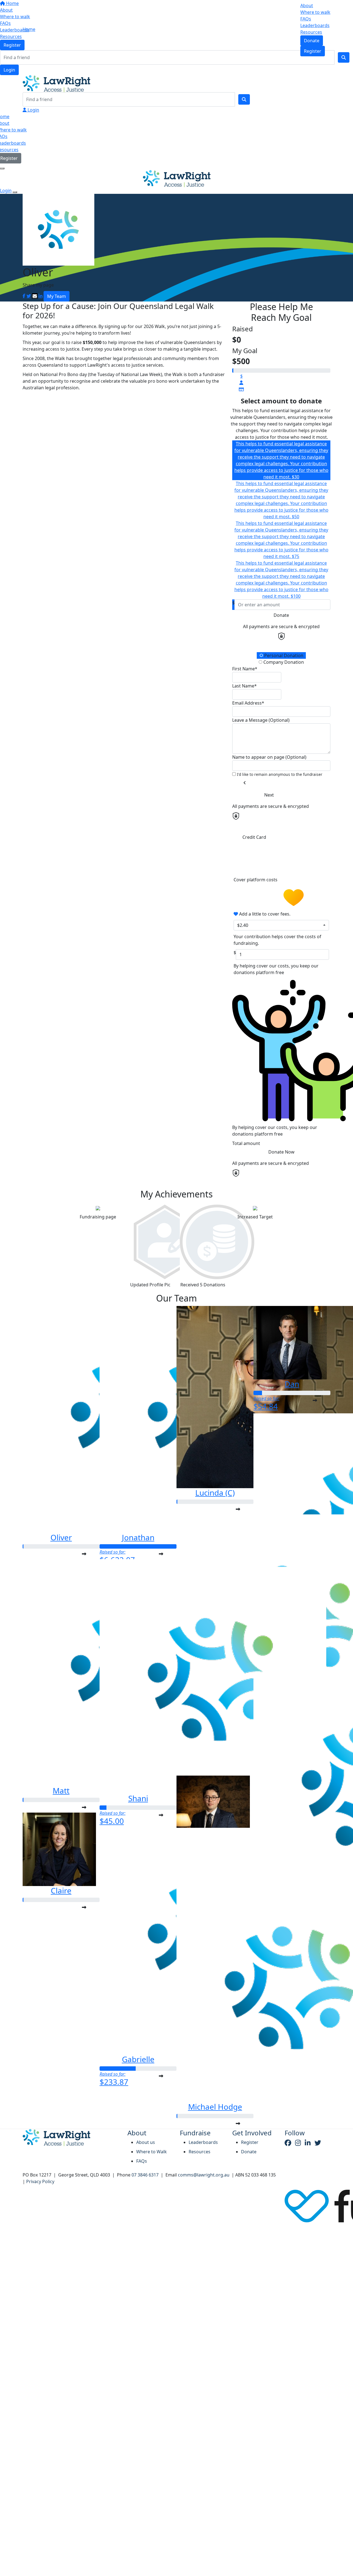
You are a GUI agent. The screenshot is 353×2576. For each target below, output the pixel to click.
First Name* (245, 669)
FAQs (306, 19)
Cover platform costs (256, 880)
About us (146, 2142)
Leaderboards (315, 25)
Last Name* (244, 686)
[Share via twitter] (29, 296)
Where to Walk (152, 2152)
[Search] (244, 99)
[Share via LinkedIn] (41, 296)
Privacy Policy (40, 2181)
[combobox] (281, 925)
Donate (312, 41)
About (307, 6)
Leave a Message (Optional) (261, 720)
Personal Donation (283, 655)
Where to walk (315, 12)
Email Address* (248, 703)
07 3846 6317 (145, 2175)
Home (29, 29)
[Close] (15, 192)
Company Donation (283, 662)
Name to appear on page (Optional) (269, 757)
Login (9, 70)
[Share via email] (35, 296)
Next (269, 795)
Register (313, 51)
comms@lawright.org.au (204, 2175)
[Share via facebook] (24, 296)
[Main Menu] (2, 168)
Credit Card (254, 837)
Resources (311, 32)
